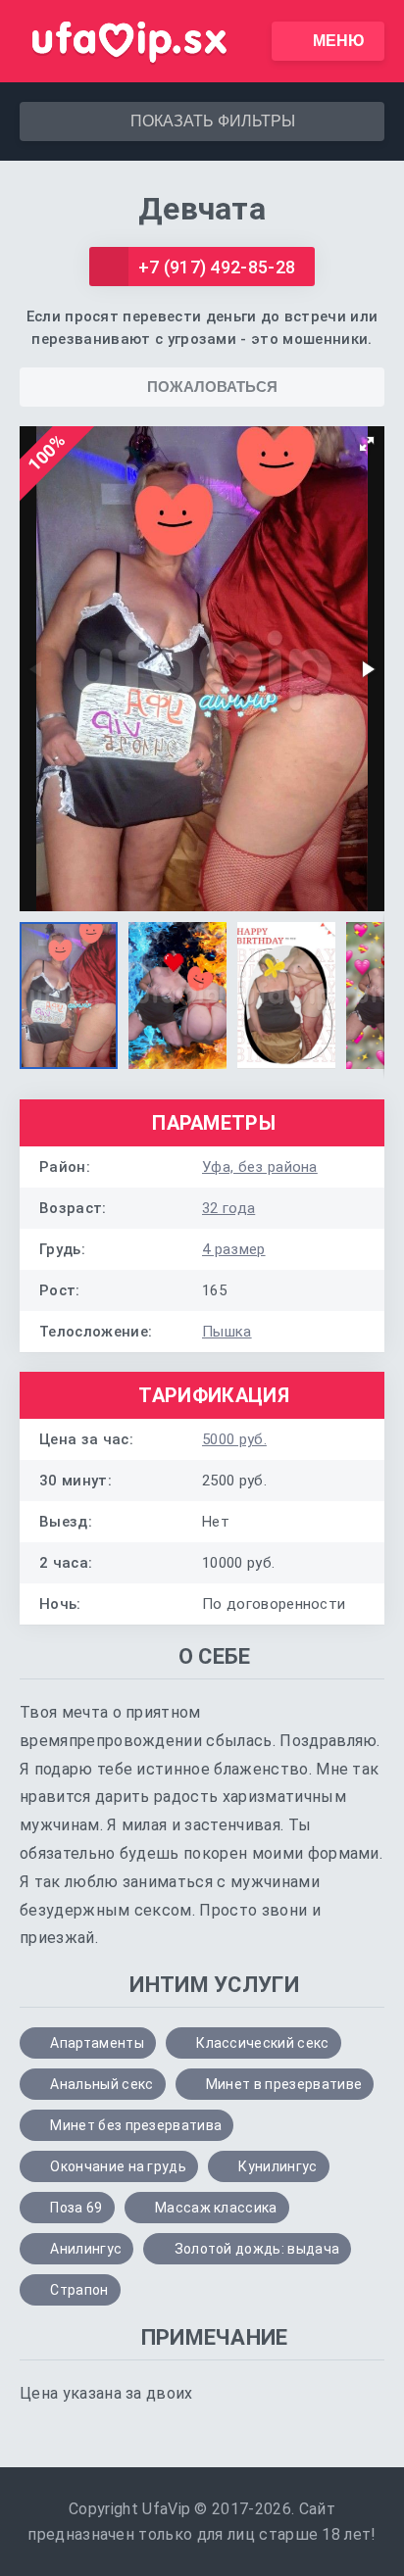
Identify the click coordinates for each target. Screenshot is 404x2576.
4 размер (234, 1249)
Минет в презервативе (284, 2084)
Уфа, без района (260, 1167)
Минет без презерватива (136, 2125)
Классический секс (262, 2043)
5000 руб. (234, 1439)
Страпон (79, 2290)
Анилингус (86, 2249)
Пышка (227, 1332)
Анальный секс (101, 2084)
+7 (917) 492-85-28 (217, 267)
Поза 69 (76, 2208)
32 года (228, 1208)
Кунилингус (278, 2166)
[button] (367, 444)
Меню (339, 41)
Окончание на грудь (118, 2166)
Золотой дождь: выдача (257, 2249)
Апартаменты (97, 2043)
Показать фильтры (213, 121)
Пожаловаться (212, 387)
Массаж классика (216, 2208)
